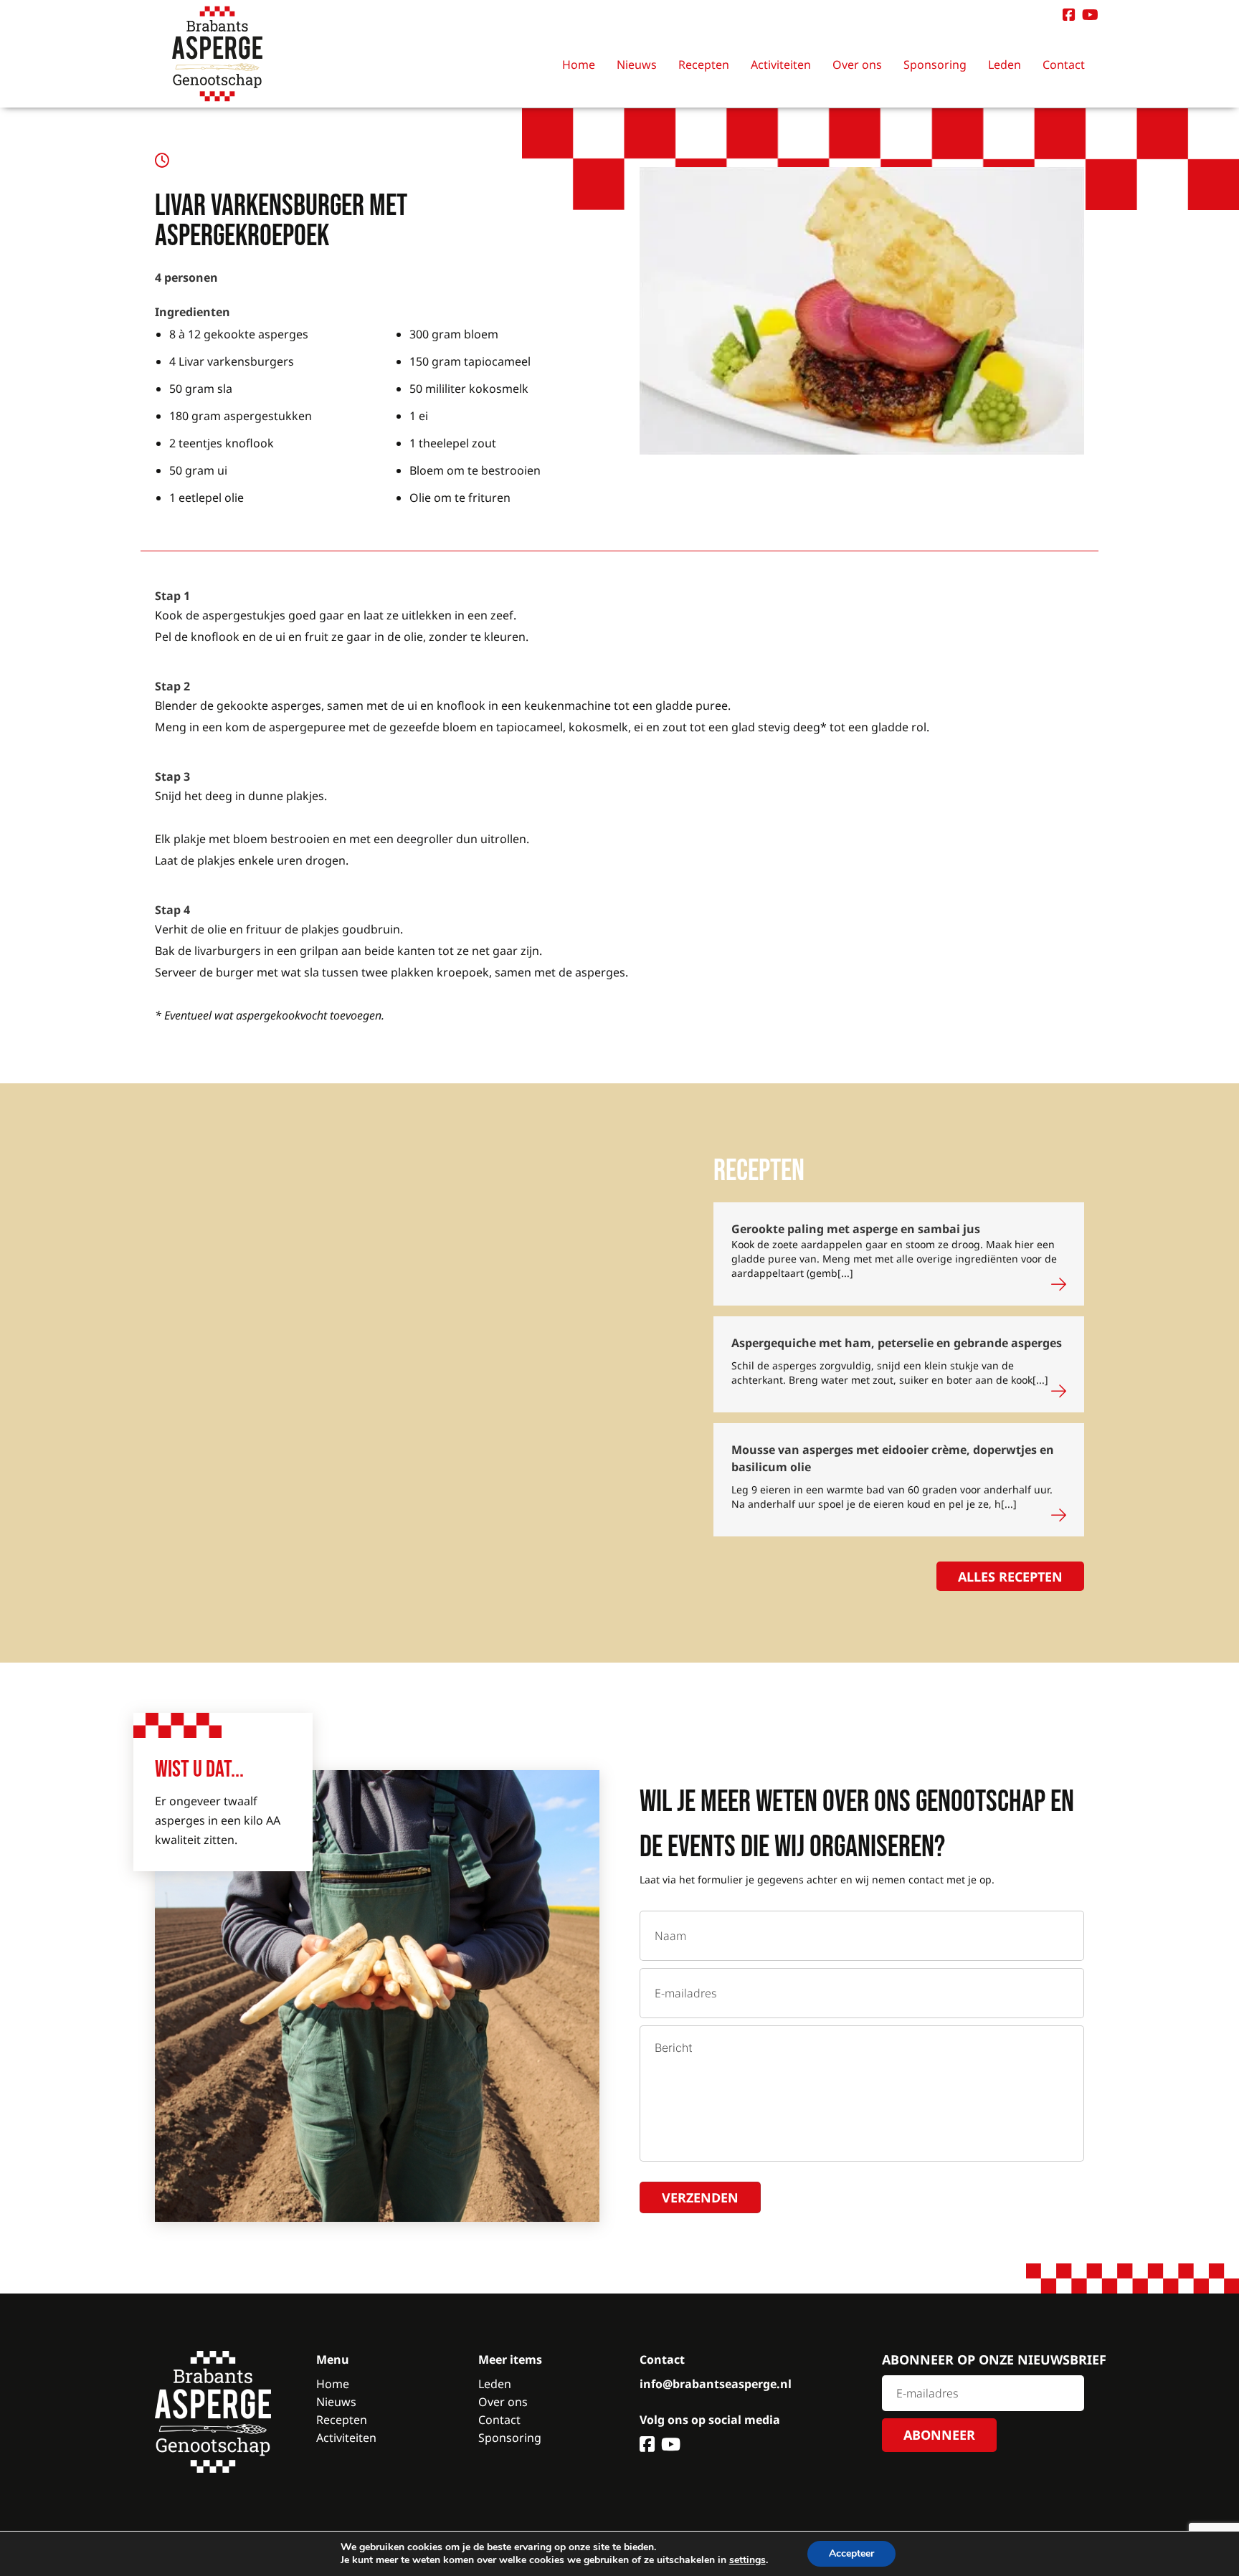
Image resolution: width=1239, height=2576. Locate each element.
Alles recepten (1010, 1577)
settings (747, 2560)
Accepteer (851, 2553)
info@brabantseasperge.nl (716, 2384)
